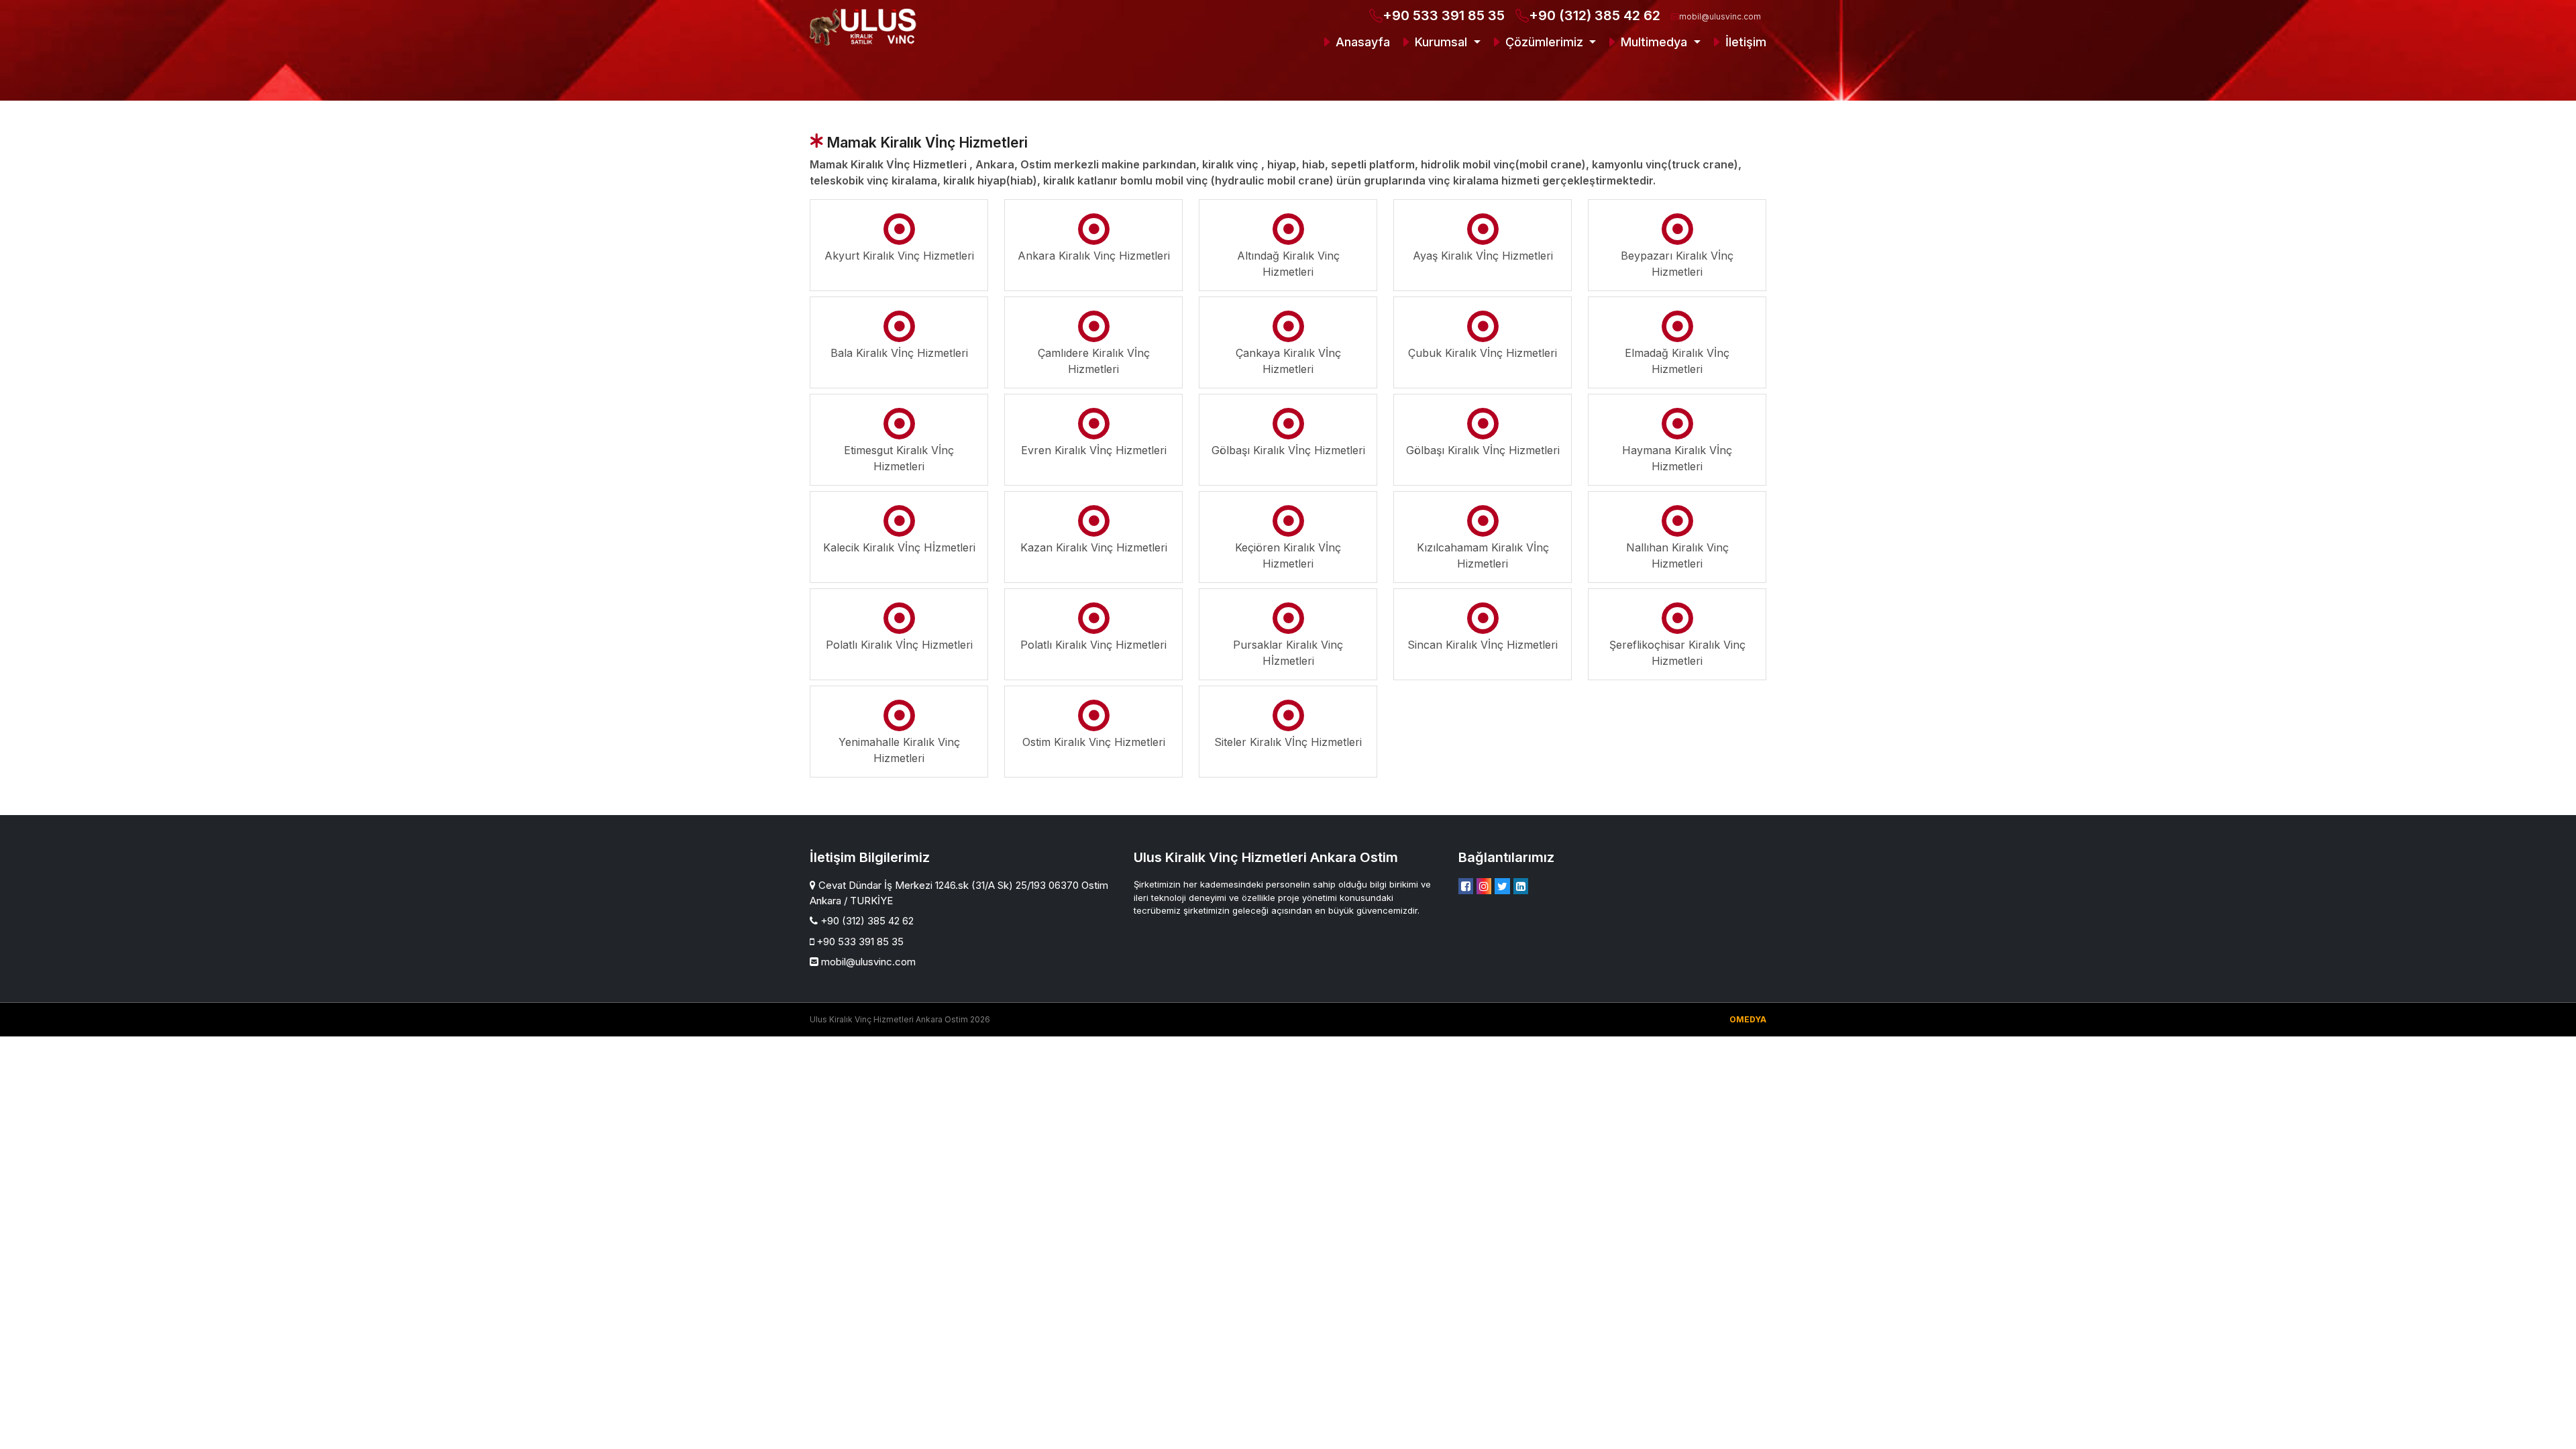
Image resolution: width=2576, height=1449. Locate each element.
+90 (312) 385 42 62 (1595, 15)
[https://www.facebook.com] (1466, 886)
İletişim (1744, 42)
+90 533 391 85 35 (1444, 15)
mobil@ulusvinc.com (1720, 16)
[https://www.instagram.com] (1484, 886)
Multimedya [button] (1654, 42)
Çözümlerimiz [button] (1544, 42)
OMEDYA (1748, 1019)
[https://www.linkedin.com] (1521, 886)
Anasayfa (1361, 42)
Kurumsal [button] (1441, 42)
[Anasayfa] (865, 27)
